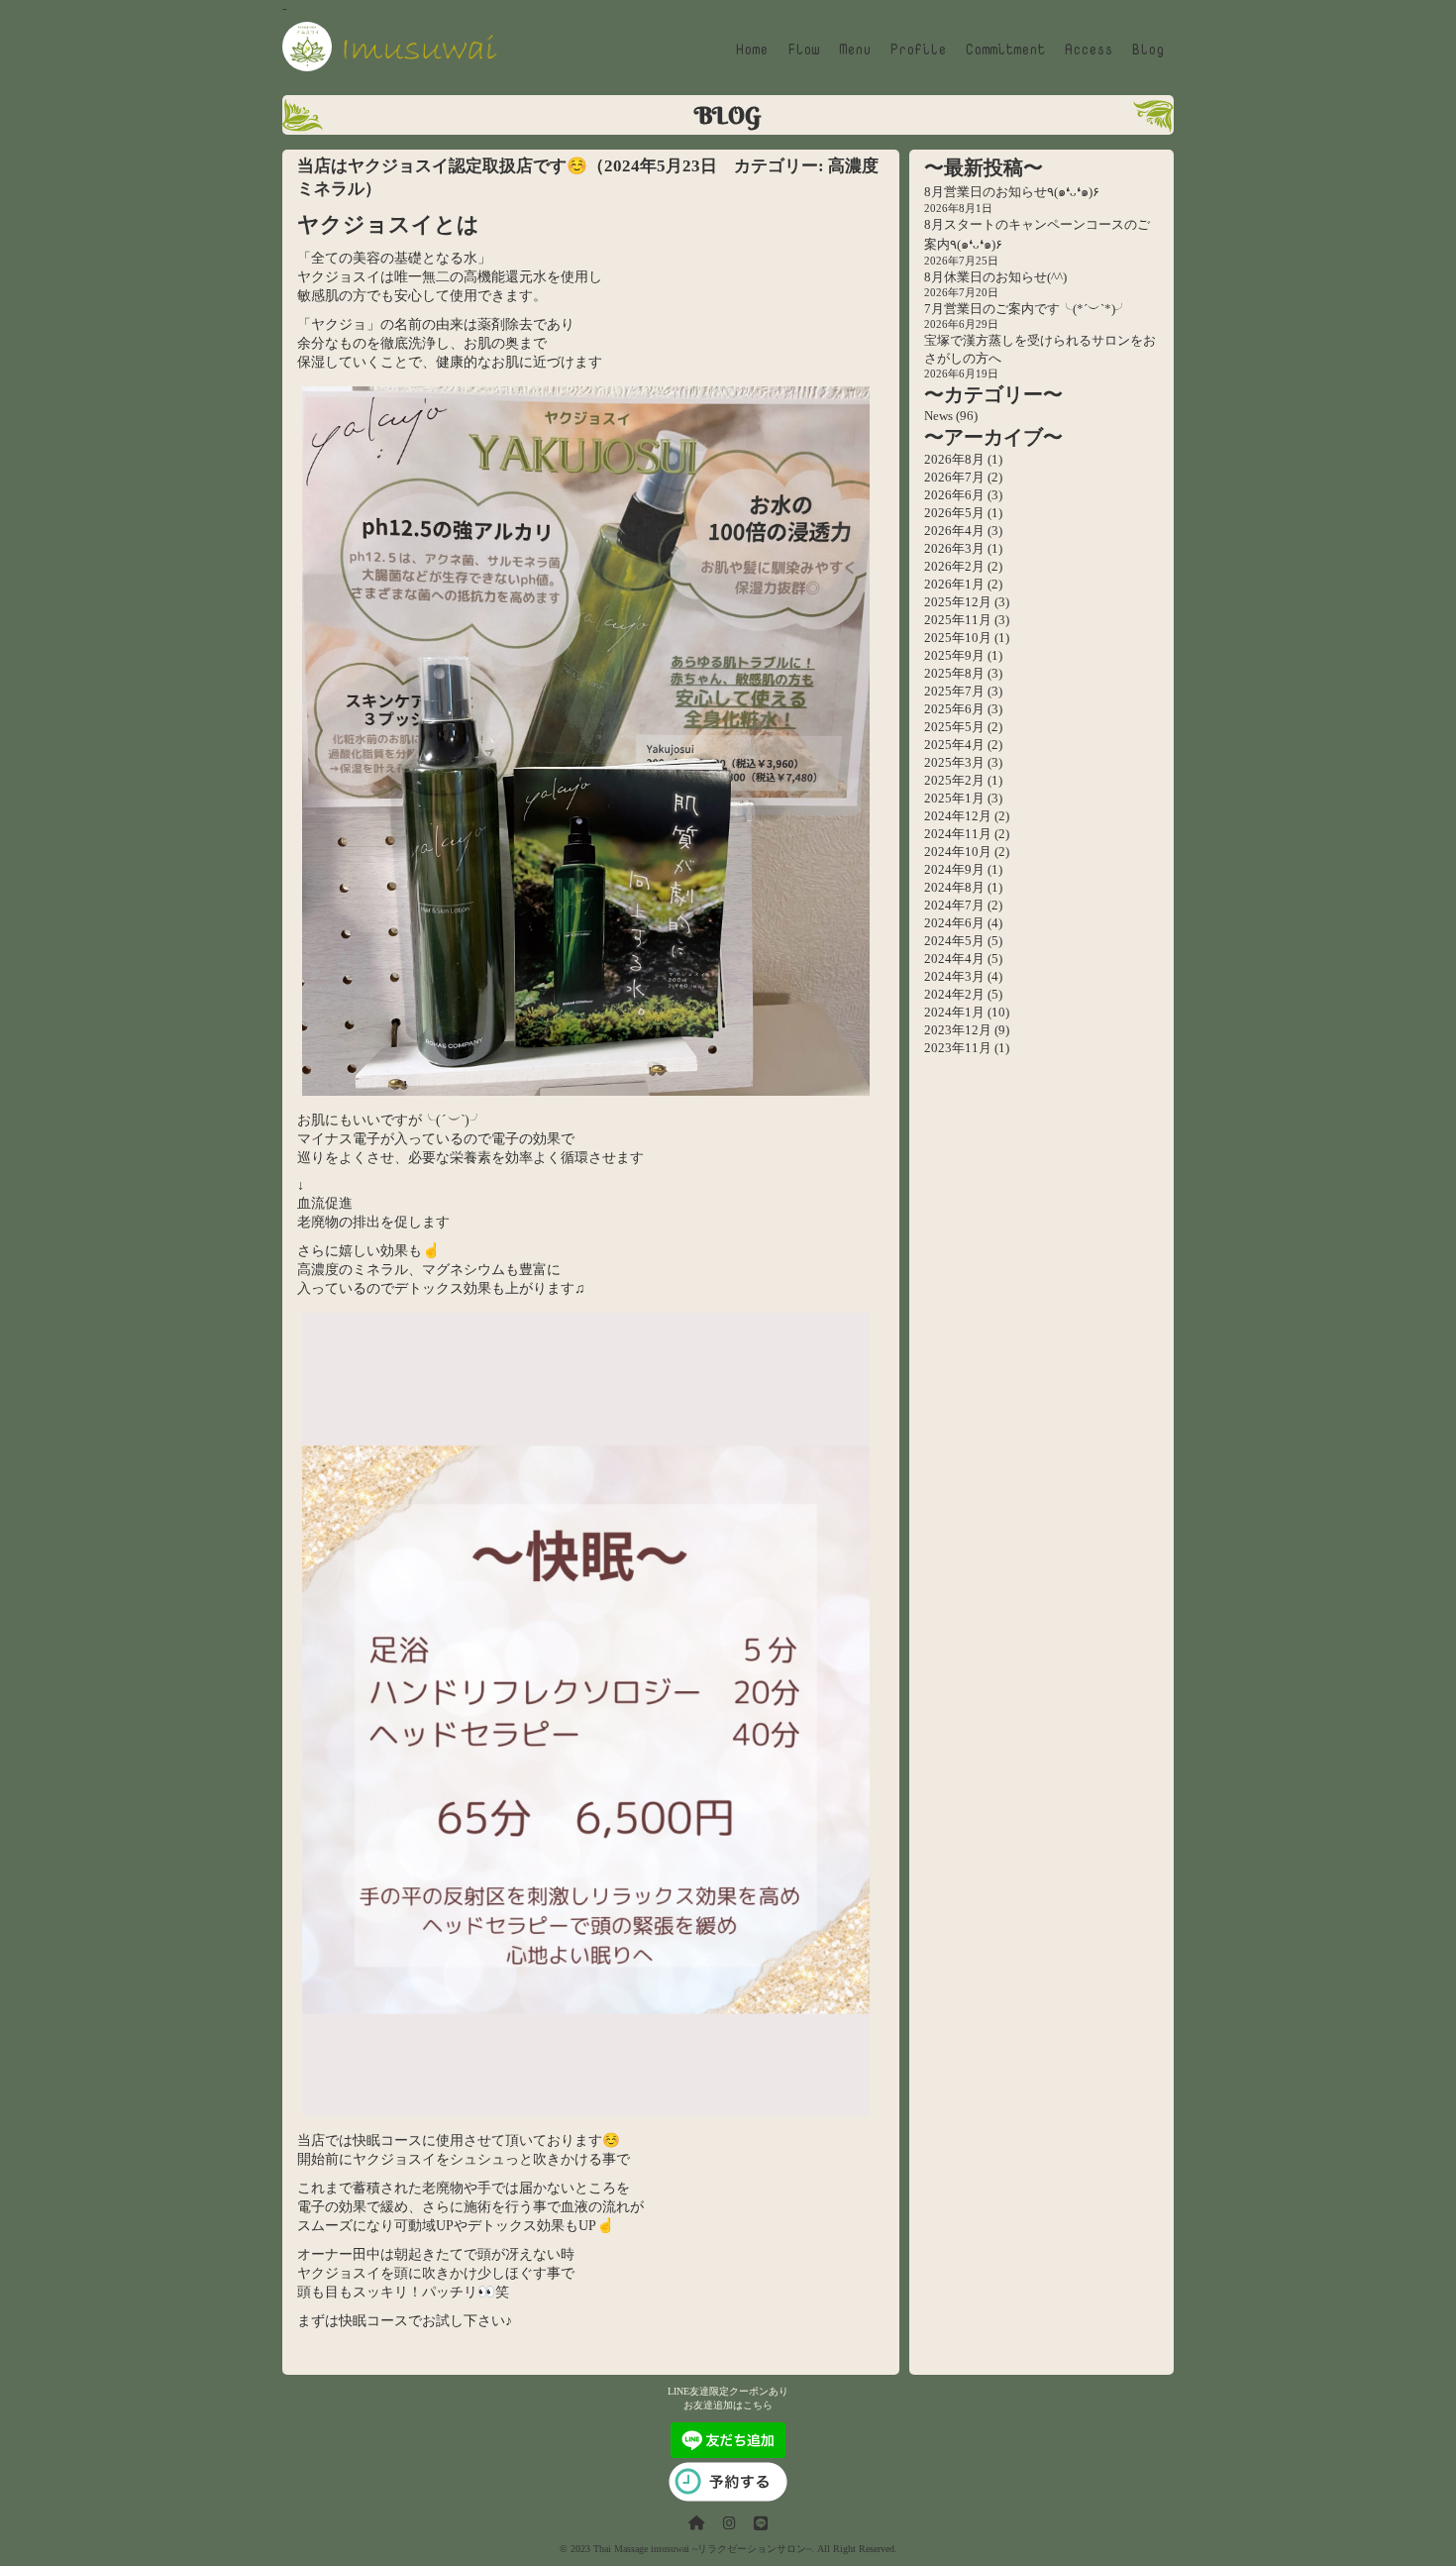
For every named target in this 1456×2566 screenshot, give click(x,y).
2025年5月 (954, 727)
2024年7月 (954, 905)
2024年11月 (958, 834)
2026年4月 (954, 531)
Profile (918, 49)
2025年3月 (954, 762)
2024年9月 (954, 869)
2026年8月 (954, 459)
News (938, 416)
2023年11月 (958, 1048)
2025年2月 (954, 780)
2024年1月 (954, 1012)
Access (1089, 49)
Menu (855, 49)
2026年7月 (954, 477)
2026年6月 (954, 495)
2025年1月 (954, 798)
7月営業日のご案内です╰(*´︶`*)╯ (1026, 309)
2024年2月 (954, 994)
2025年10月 (958, 638)
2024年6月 (954, 923)
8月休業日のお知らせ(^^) (995, 277)
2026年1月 (954, 584)
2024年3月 (954, 976)
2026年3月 (954, 548)
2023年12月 (958, 1030)
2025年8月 (954, 673)
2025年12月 (958, 602)
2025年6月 (954, 709)
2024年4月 (954, 959)
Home (752, 49)
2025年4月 (954, 745)
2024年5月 (954, 941)
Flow (803, 49)
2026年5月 (954, 513)
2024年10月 (958, 852)
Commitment (1005, 49)
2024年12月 (958, 816)
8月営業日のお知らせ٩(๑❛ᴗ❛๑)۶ (1012, 192)
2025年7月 (954, 691)
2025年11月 (958, 620)
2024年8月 (954, 887)
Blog (1148, 49)
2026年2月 (954, 566)
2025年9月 (954, 655)
